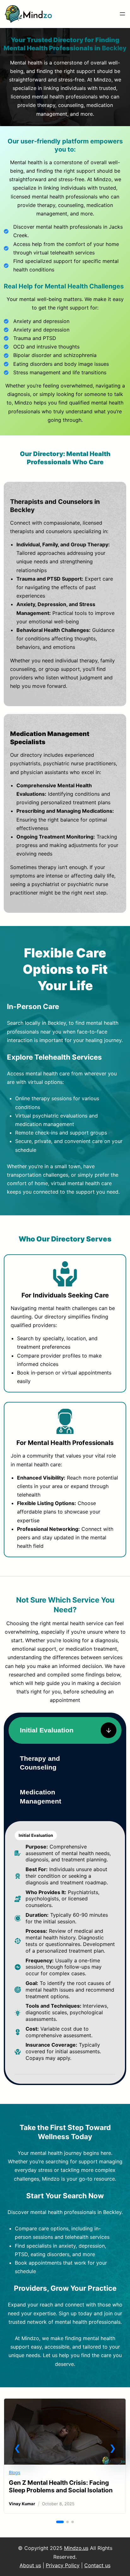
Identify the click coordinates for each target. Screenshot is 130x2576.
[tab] (65, 1730)
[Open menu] (122, 14)
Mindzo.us (76, 2548)
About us (30, 2565)
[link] (65, 2456)
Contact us (97, 2565)
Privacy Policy (63, 2565)
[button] (17, 2448)
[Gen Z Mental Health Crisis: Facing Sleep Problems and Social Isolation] (65, 2404)
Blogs (15, 2472)
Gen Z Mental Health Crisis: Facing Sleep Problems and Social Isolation (61, 2486)
